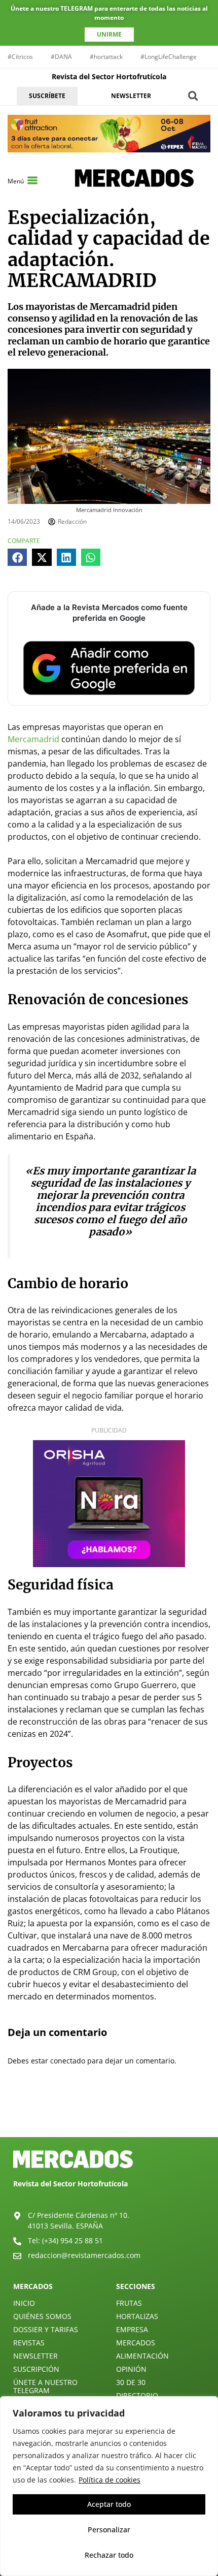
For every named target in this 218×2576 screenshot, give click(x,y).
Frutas (129, 2303)
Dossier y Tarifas (46, 2329)
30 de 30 (131, 2382)
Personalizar (109, 2530)
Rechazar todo (109, 2555)
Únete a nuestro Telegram (45, 2386)
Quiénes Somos (42, 2316)
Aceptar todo (109, 2504)
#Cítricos (20, 57)
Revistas (29, 2343)
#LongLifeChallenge (169, 57)
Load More (109, 2113)
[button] (193, 96)
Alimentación (142, 2356)
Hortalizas (137, 2316)
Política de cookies (110, 2480)
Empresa (132, 2329)
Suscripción (36, 2369)
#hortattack (106, 57)
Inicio (24, 2303)
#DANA (61, 57)
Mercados (136, 2343)
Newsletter (35, 2356)
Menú (16, 181)
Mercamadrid (33, 739)
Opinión (131, 2369)
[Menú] (32, 180)
